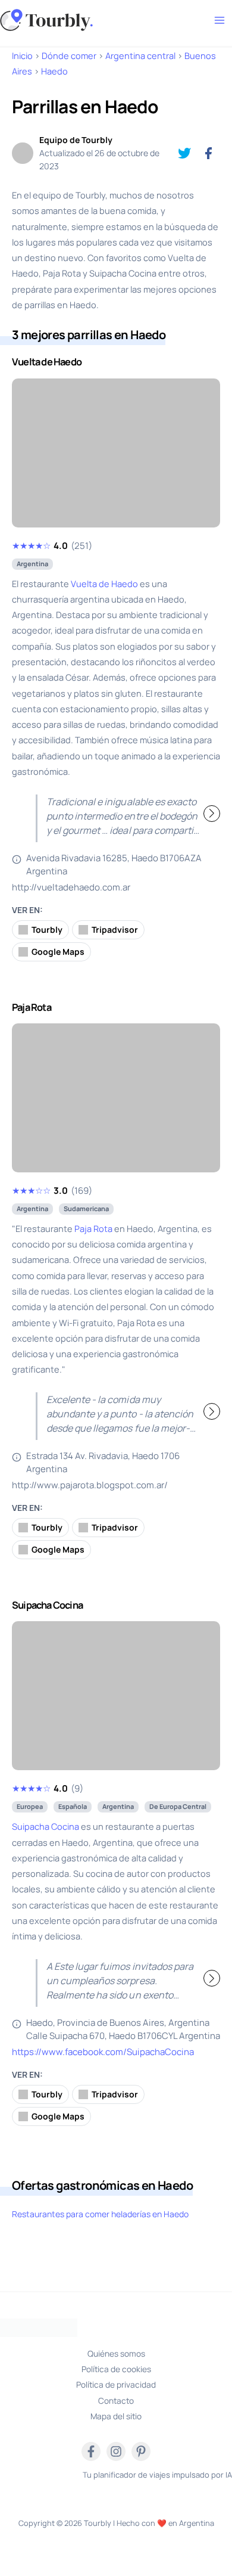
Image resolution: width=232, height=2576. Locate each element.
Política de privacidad (116, 2384)
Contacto (116, 2400)
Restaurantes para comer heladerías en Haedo (100, 2214)
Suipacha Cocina (46, 1826)
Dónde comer (69, 55)
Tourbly (47, 929)
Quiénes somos (116, 2353)
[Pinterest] (141, 2451)
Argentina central (140, 55)
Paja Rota (93, 1228)
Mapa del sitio (116, 2416)
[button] (202, 452)
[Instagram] (116, 2451)
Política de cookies (116, 2369)
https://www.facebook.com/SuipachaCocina (103, 2052)
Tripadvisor (115, 929)
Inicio (22, 55)
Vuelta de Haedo (104, 584)
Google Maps (58, 952)
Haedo (54, 71)
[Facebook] (91, 2451)
